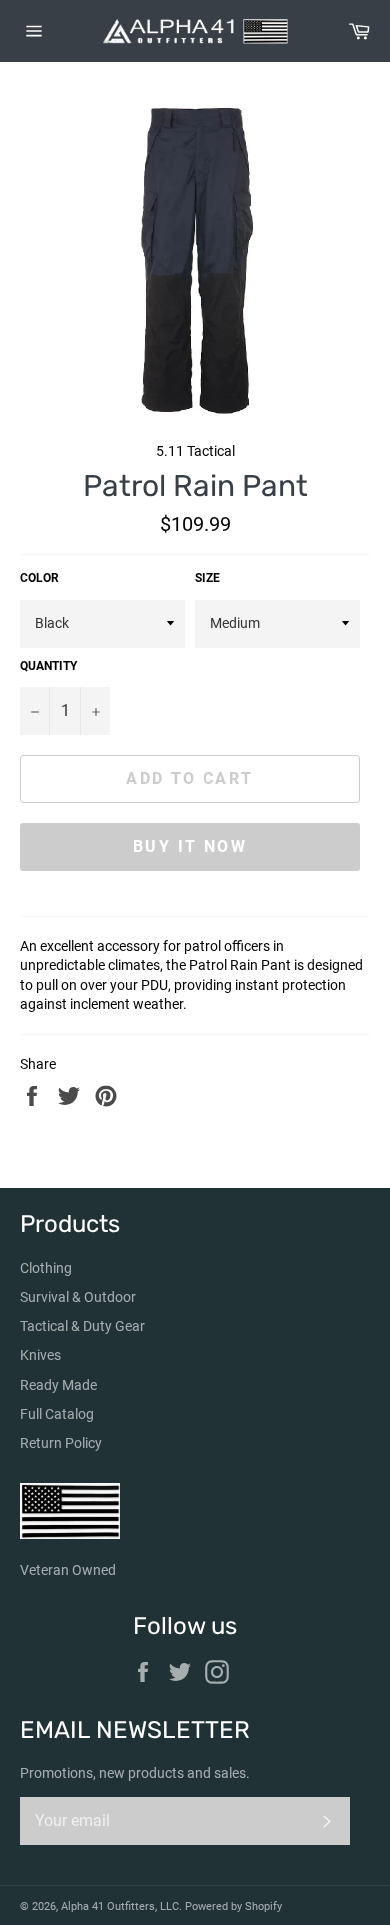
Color (39, 578)
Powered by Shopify (233, 1906)
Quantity (48, 666)
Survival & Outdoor (78, 1297)
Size (207, 578)
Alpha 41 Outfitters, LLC (120, 1906)
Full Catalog (57, 1414)
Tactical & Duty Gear (82, 1326)
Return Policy (61, 1443)
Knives (40, 1355)
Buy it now (190, 846)
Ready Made (58, 1385)
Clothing (46, 1268)
